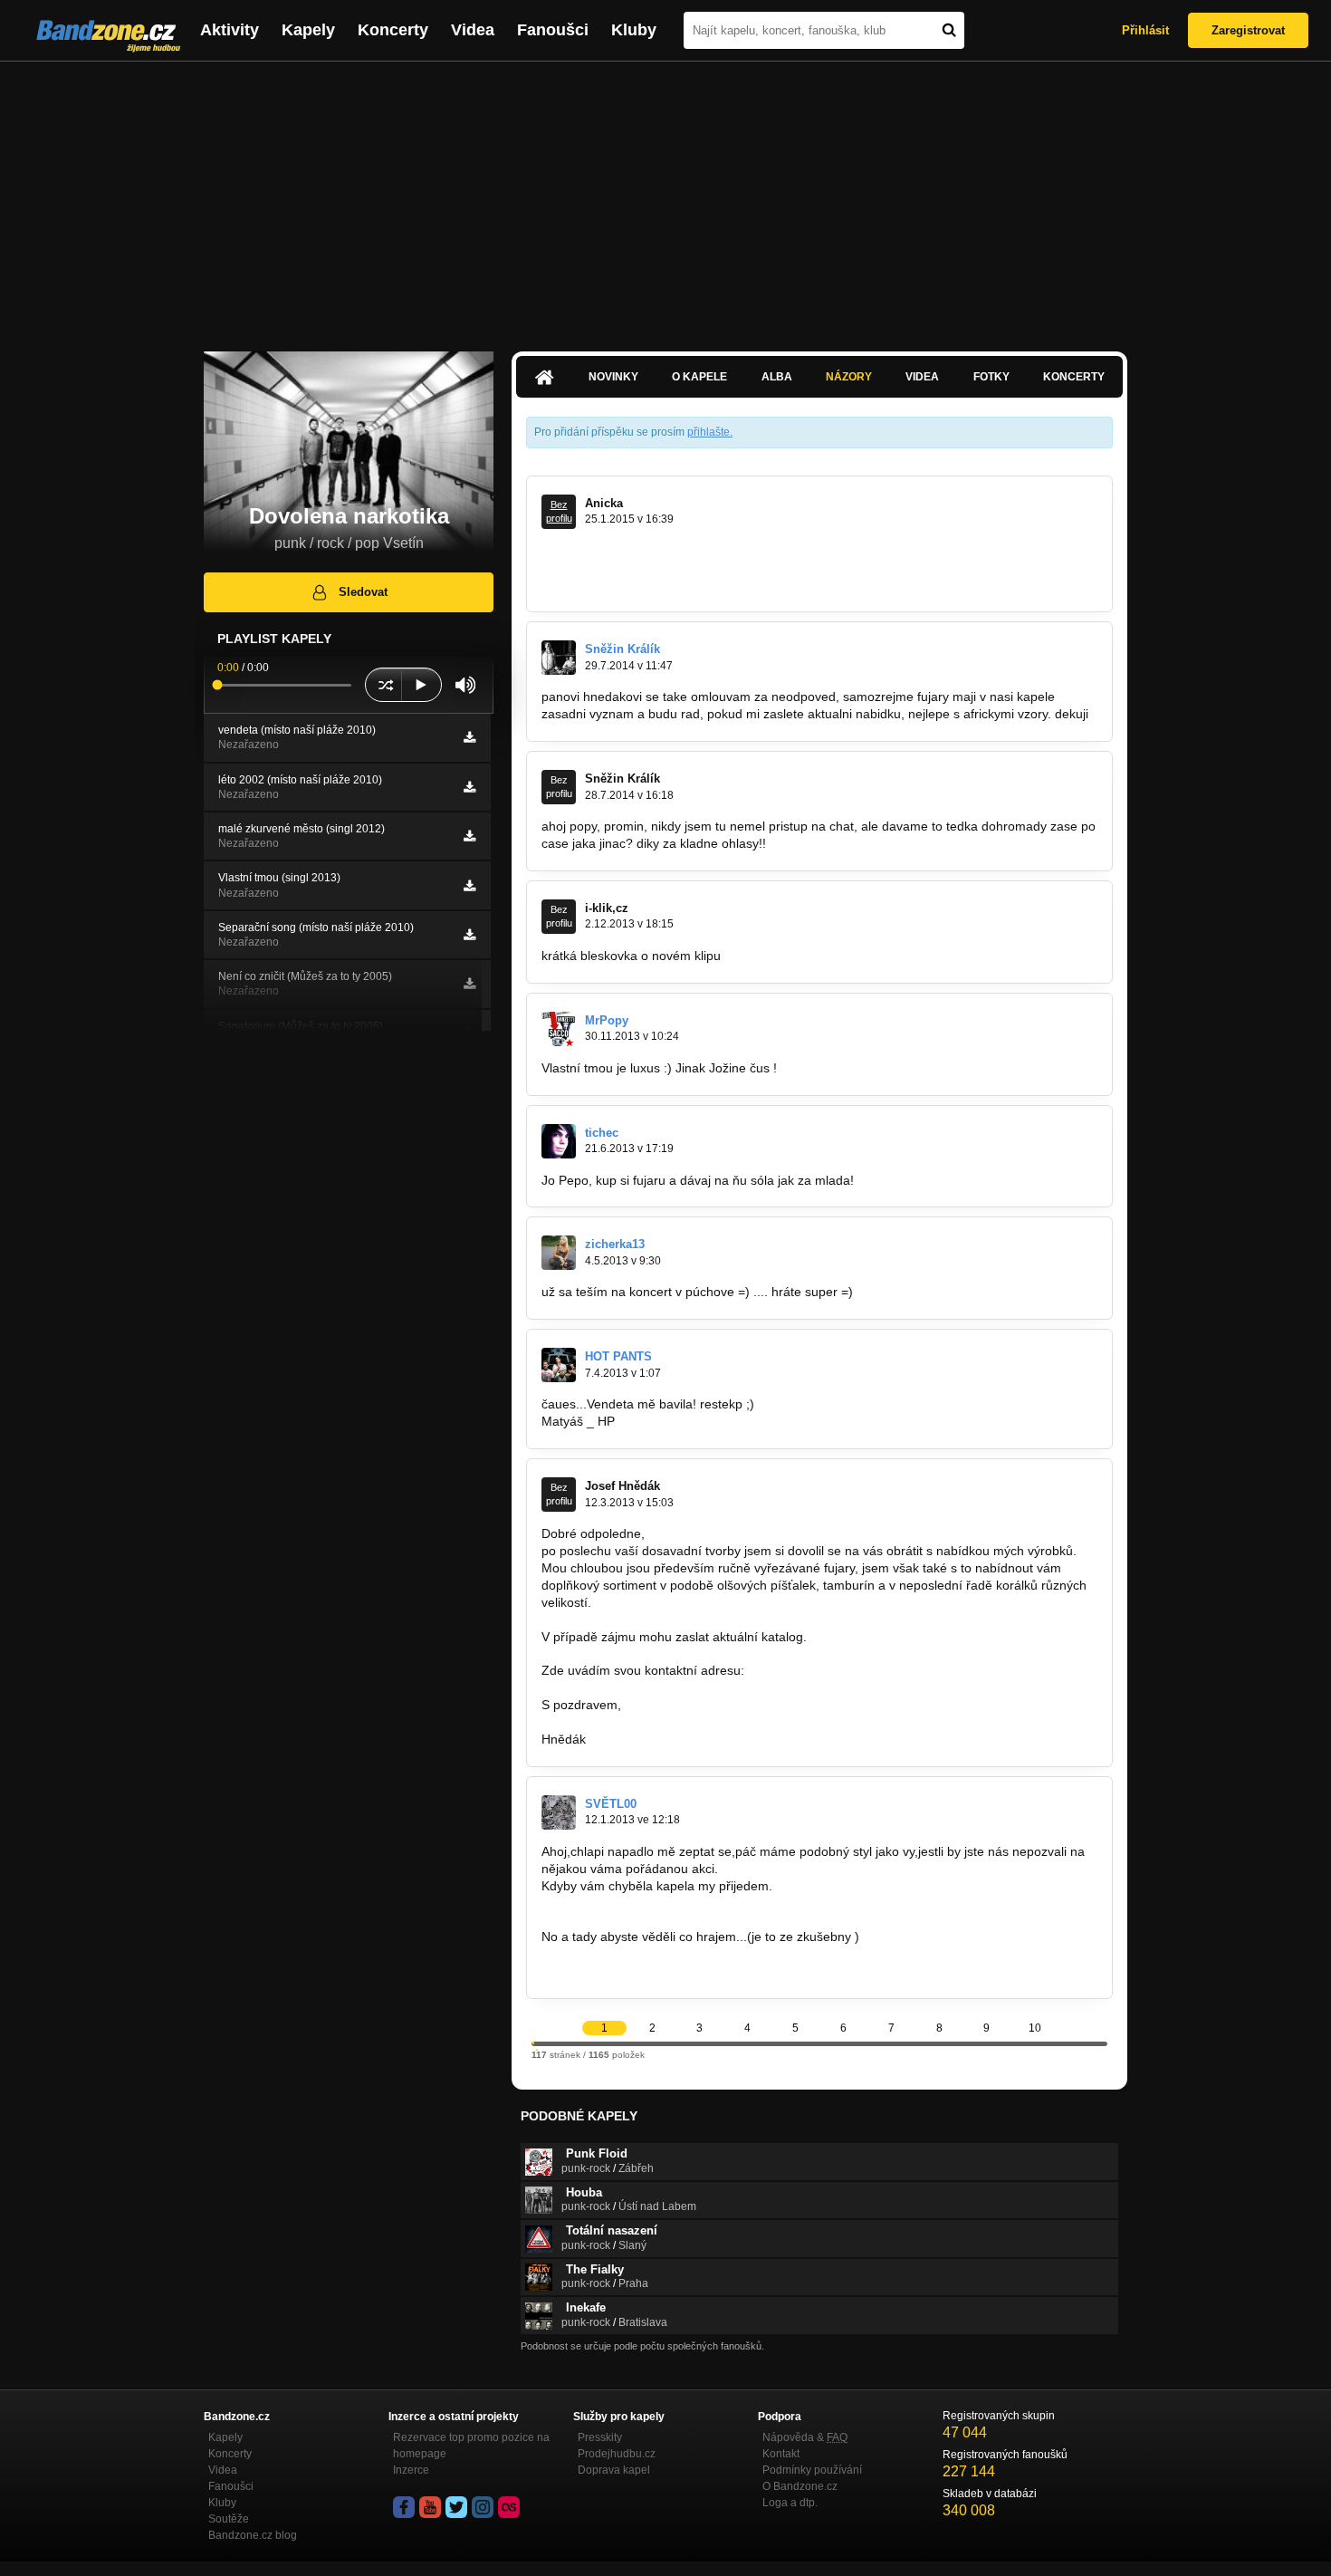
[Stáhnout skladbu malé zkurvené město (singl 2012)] (469, 836)
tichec (602, 1133)
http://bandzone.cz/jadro (611, 1971)
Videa (473, 30)
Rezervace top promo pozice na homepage (471, 2446)
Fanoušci (553, 30)
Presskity (600, 2437)
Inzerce (411, 2470)
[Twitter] (456, 2507)
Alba (777, 377)
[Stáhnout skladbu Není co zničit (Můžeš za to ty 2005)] (469, 984)
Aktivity (230, 30)
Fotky (991, 377)
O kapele (699, 377)
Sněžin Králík (622, 649)
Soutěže (229, 2519)
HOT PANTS (618, 1356)
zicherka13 (615, 1244)
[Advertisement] (665, 197)
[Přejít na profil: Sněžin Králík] (559, 658)
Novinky (613, 377)
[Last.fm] (509, 2507)
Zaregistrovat (1248, 30)
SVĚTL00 (611, 1804)
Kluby (634, 30)
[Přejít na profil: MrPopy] (559, 1029)
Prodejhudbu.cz (617, 2454)
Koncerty (393, 30)
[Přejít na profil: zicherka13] (559, 1253)
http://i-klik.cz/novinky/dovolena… (819, 956)
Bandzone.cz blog (253, 2535)
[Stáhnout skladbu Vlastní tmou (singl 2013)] (469, 886)
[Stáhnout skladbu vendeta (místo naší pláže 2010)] (469, 737)
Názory (849, 377)
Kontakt (781, 2454)
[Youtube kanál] (430, 2507)
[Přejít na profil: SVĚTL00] (559, 1812)
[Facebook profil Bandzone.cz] (404, 2507)
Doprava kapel (614, 2470)
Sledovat (363, 592)
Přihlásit (1145, 30)
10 (1035, 2028)
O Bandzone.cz (800, 2486)
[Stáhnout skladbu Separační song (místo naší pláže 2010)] (469, 935)
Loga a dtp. (790, 2503)
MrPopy (607, 1020)
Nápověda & (805, 2437)
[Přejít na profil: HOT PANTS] (559, 1365)
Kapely (308, 30)
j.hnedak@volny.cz (801, 1670)
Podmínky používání (812, 2470)
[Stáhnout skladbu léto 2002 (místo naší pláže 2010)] (469, 787)
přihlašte (709, 432)
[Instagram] (483, 2507)
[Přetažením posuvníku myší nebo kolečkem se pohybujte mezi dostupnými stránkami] (533, 2043)
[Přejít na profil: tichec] (559, 1141)
